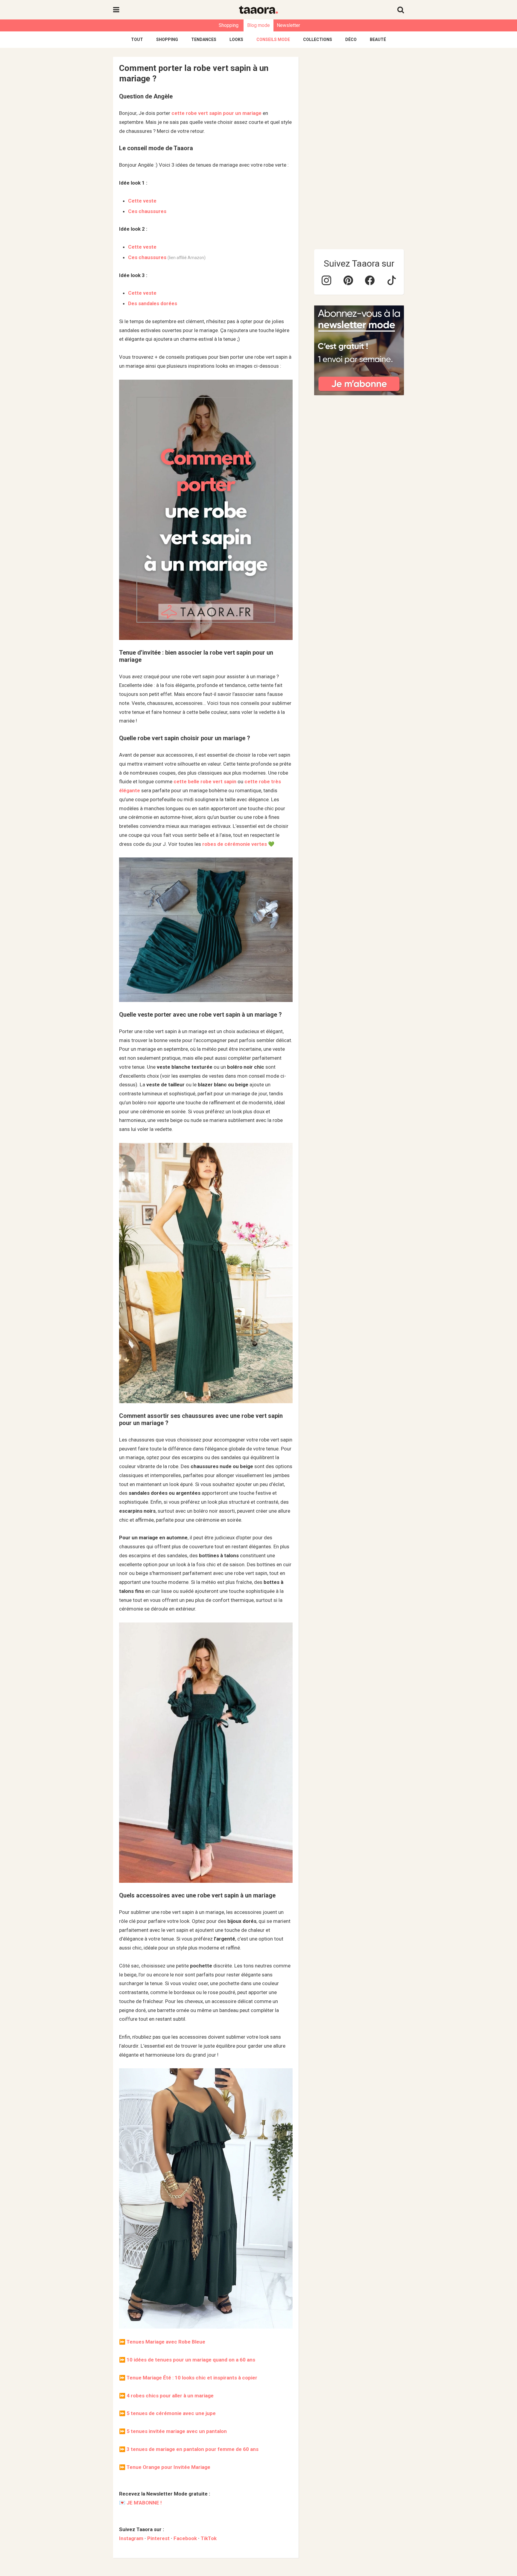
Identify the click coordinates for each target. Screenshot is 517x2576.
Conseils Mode (273, 39)
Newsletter (288, 25)
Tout (137, 39)
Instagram (131, 2538)
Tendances (204, 39)
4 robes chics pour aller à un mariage (170, 2396)
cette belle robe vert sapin (205, 781)
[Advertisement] (359, 147)
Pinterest (158, 2538)
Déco (351, 39)
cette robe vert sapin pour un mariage (216, 113)
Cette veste (142, 201)
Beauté (378, 39)
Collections (318, 39)
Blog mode (258, 25)
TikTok (209, 2538)
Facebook (185, 2538)
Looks (236, 39)
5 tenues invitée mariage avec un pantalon (177, 2431)
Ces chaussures (147, 211)
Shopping (229, 25)
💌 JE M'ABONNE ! (140, 2503)
